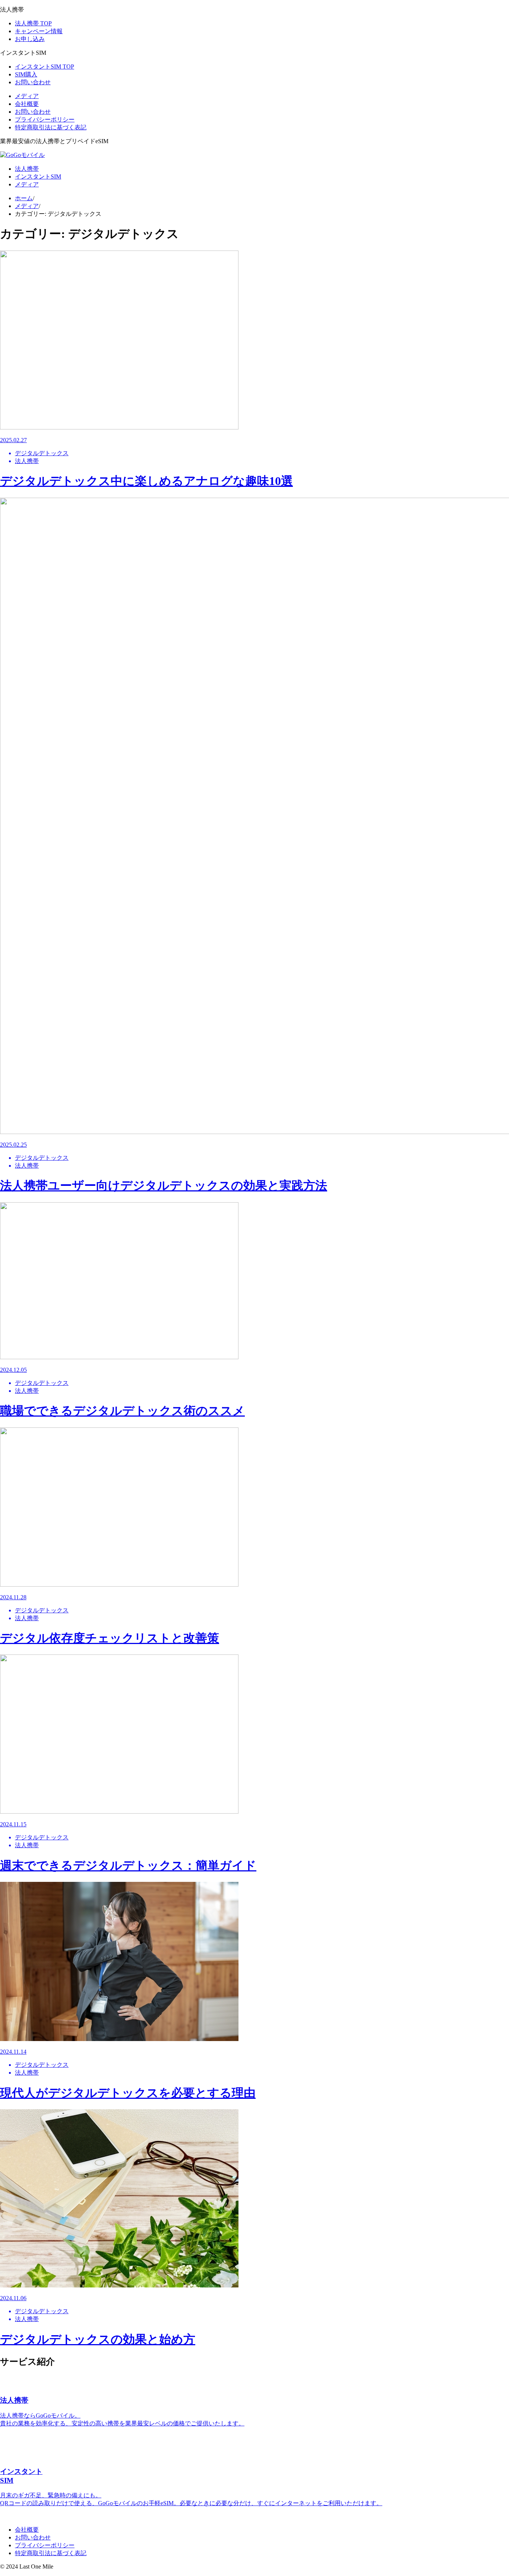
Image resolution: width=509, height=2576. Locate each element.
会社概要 (27, 104)
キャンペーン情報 (39, 31)
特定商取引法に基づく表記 (51, 127)
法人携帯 (27, 169)
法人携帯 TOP (33, 23)
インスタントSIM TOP (45, 67)
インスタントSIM (38, 177)
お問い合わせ (33, 82)
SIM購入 (26, 74)
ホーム (24, 198)
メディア (27, 96)
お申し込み (30, 39)
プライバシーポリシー (45, 119)
